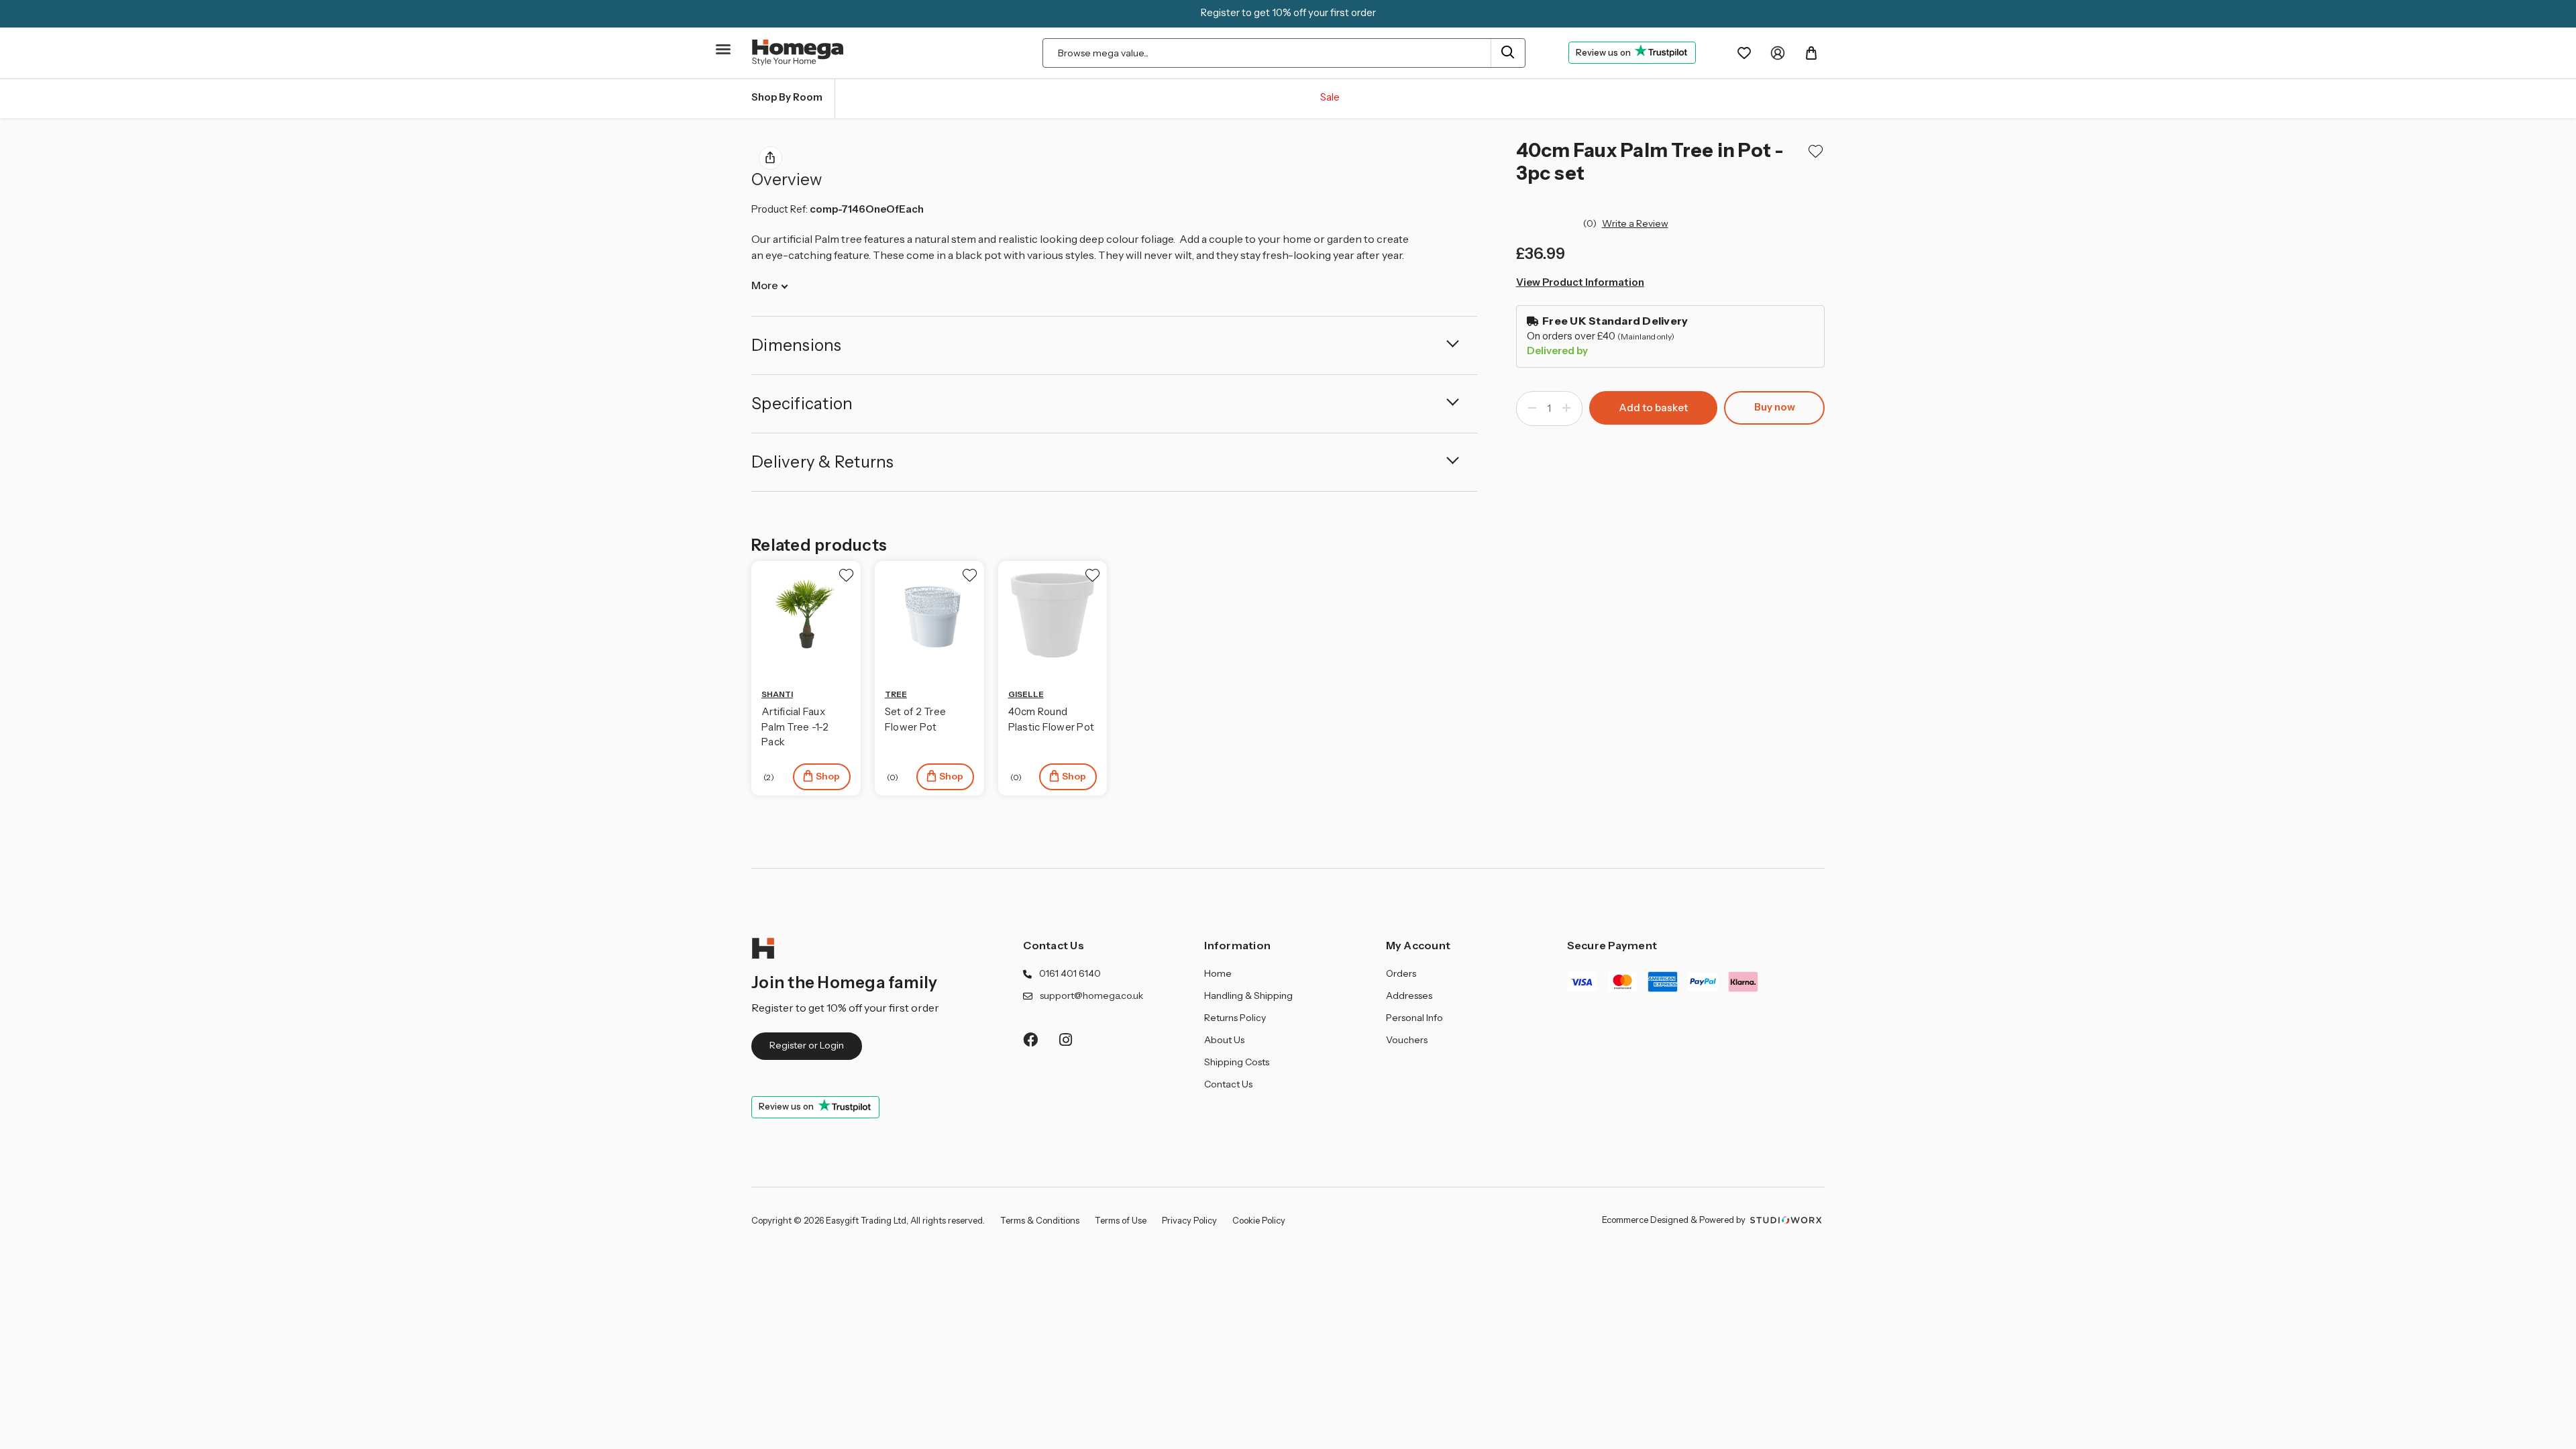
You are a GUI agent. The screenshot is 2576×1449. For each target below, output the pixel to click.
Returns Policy (1235, 1018)
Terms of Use (1121, 1220)
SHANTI (777, 694)
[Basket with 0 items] (1811, 53)
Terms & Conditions (1040, 1220)
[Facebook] (1030, 1039)
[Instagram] (1066, 1039)
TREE (896, 694)
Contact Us (1054, 945)
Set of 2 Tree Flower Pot (915, 719)
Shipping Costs (1237, 1062)
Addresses (1409, 996)
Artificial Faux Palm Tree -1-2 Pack (795, 727)
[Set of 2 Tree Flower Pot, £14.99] (929, 615)
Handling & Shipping (1248, 996)
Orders (1401, 973)
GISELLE (1026, 694)
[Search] (1508, 53)
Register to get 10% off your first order (1288, 12)
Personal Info (1414, 1018)
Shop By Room (787, 97)
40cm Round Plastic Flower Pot (1052, 719)
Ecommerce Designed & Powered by (1675, 1220)
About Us (1224, 1040)
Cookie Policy (1259, 1220)
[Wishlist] (1744, 53)
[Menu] (724, 55)
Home (1218, 973)
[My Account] (1778, 53)
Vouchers (1407, 1040)
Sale (1330, 97)
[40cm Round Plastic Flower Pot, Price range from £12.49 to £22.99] (1053, 615)
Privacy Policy (1189, 1220)
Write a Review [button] (1635, 223)
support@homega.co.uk (1091, 996)
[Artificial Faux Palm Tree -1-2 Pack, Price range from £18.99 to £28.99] (806, 615)
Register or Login (807, 1045)
